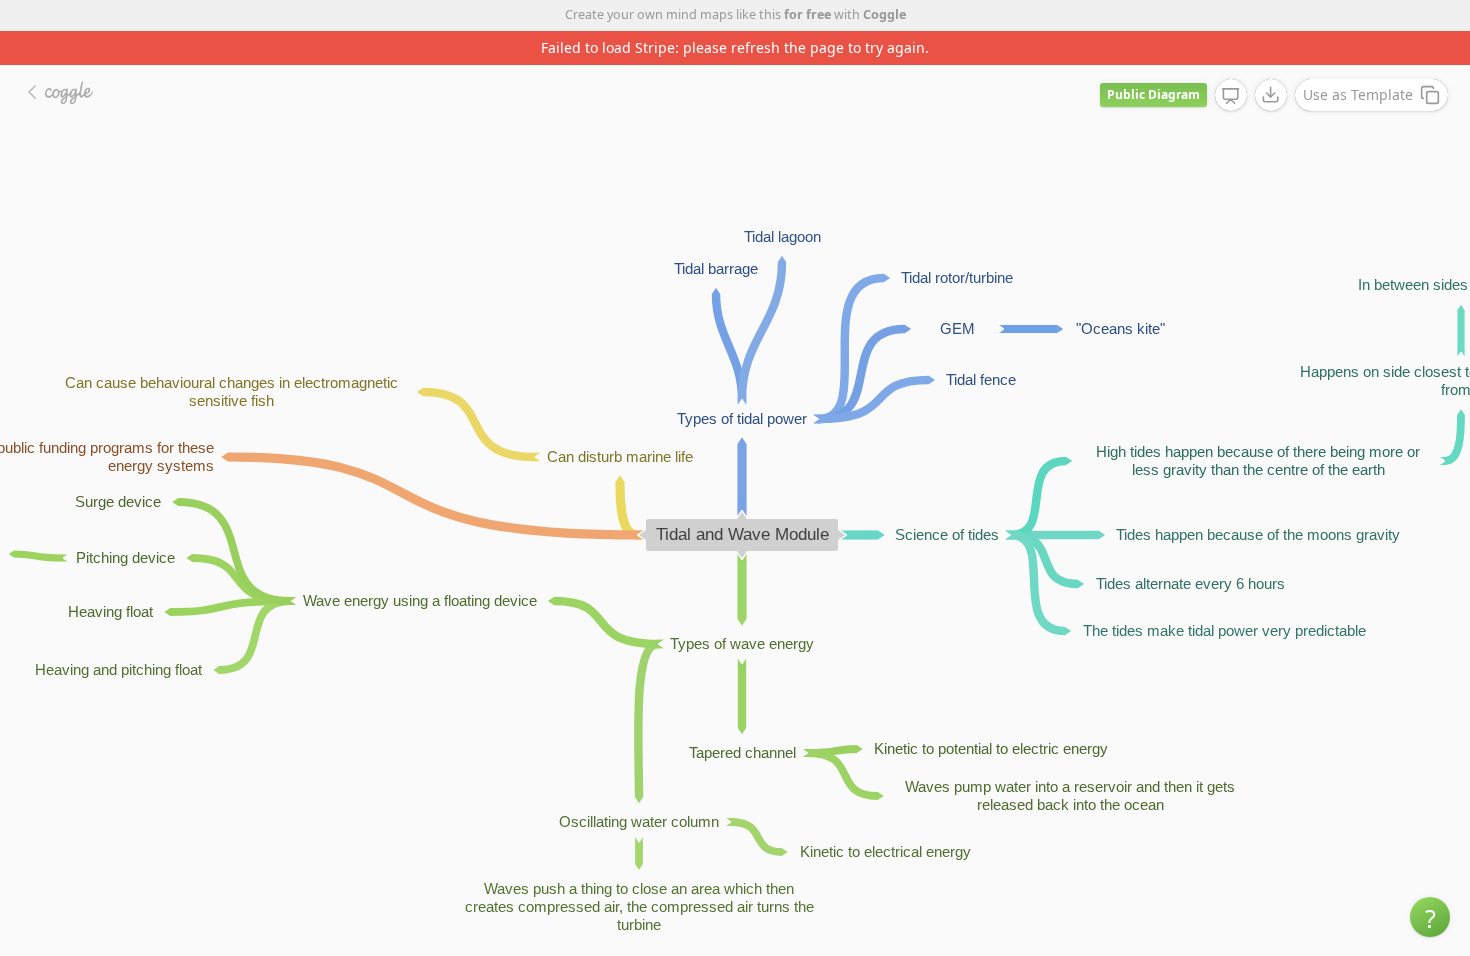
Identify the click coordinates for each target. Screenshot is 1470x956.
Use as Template (1358, 94)
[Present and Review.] (1231, 96)
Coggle (884, 14)
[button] (1430, 917)
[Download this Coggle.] (1271, 95)
